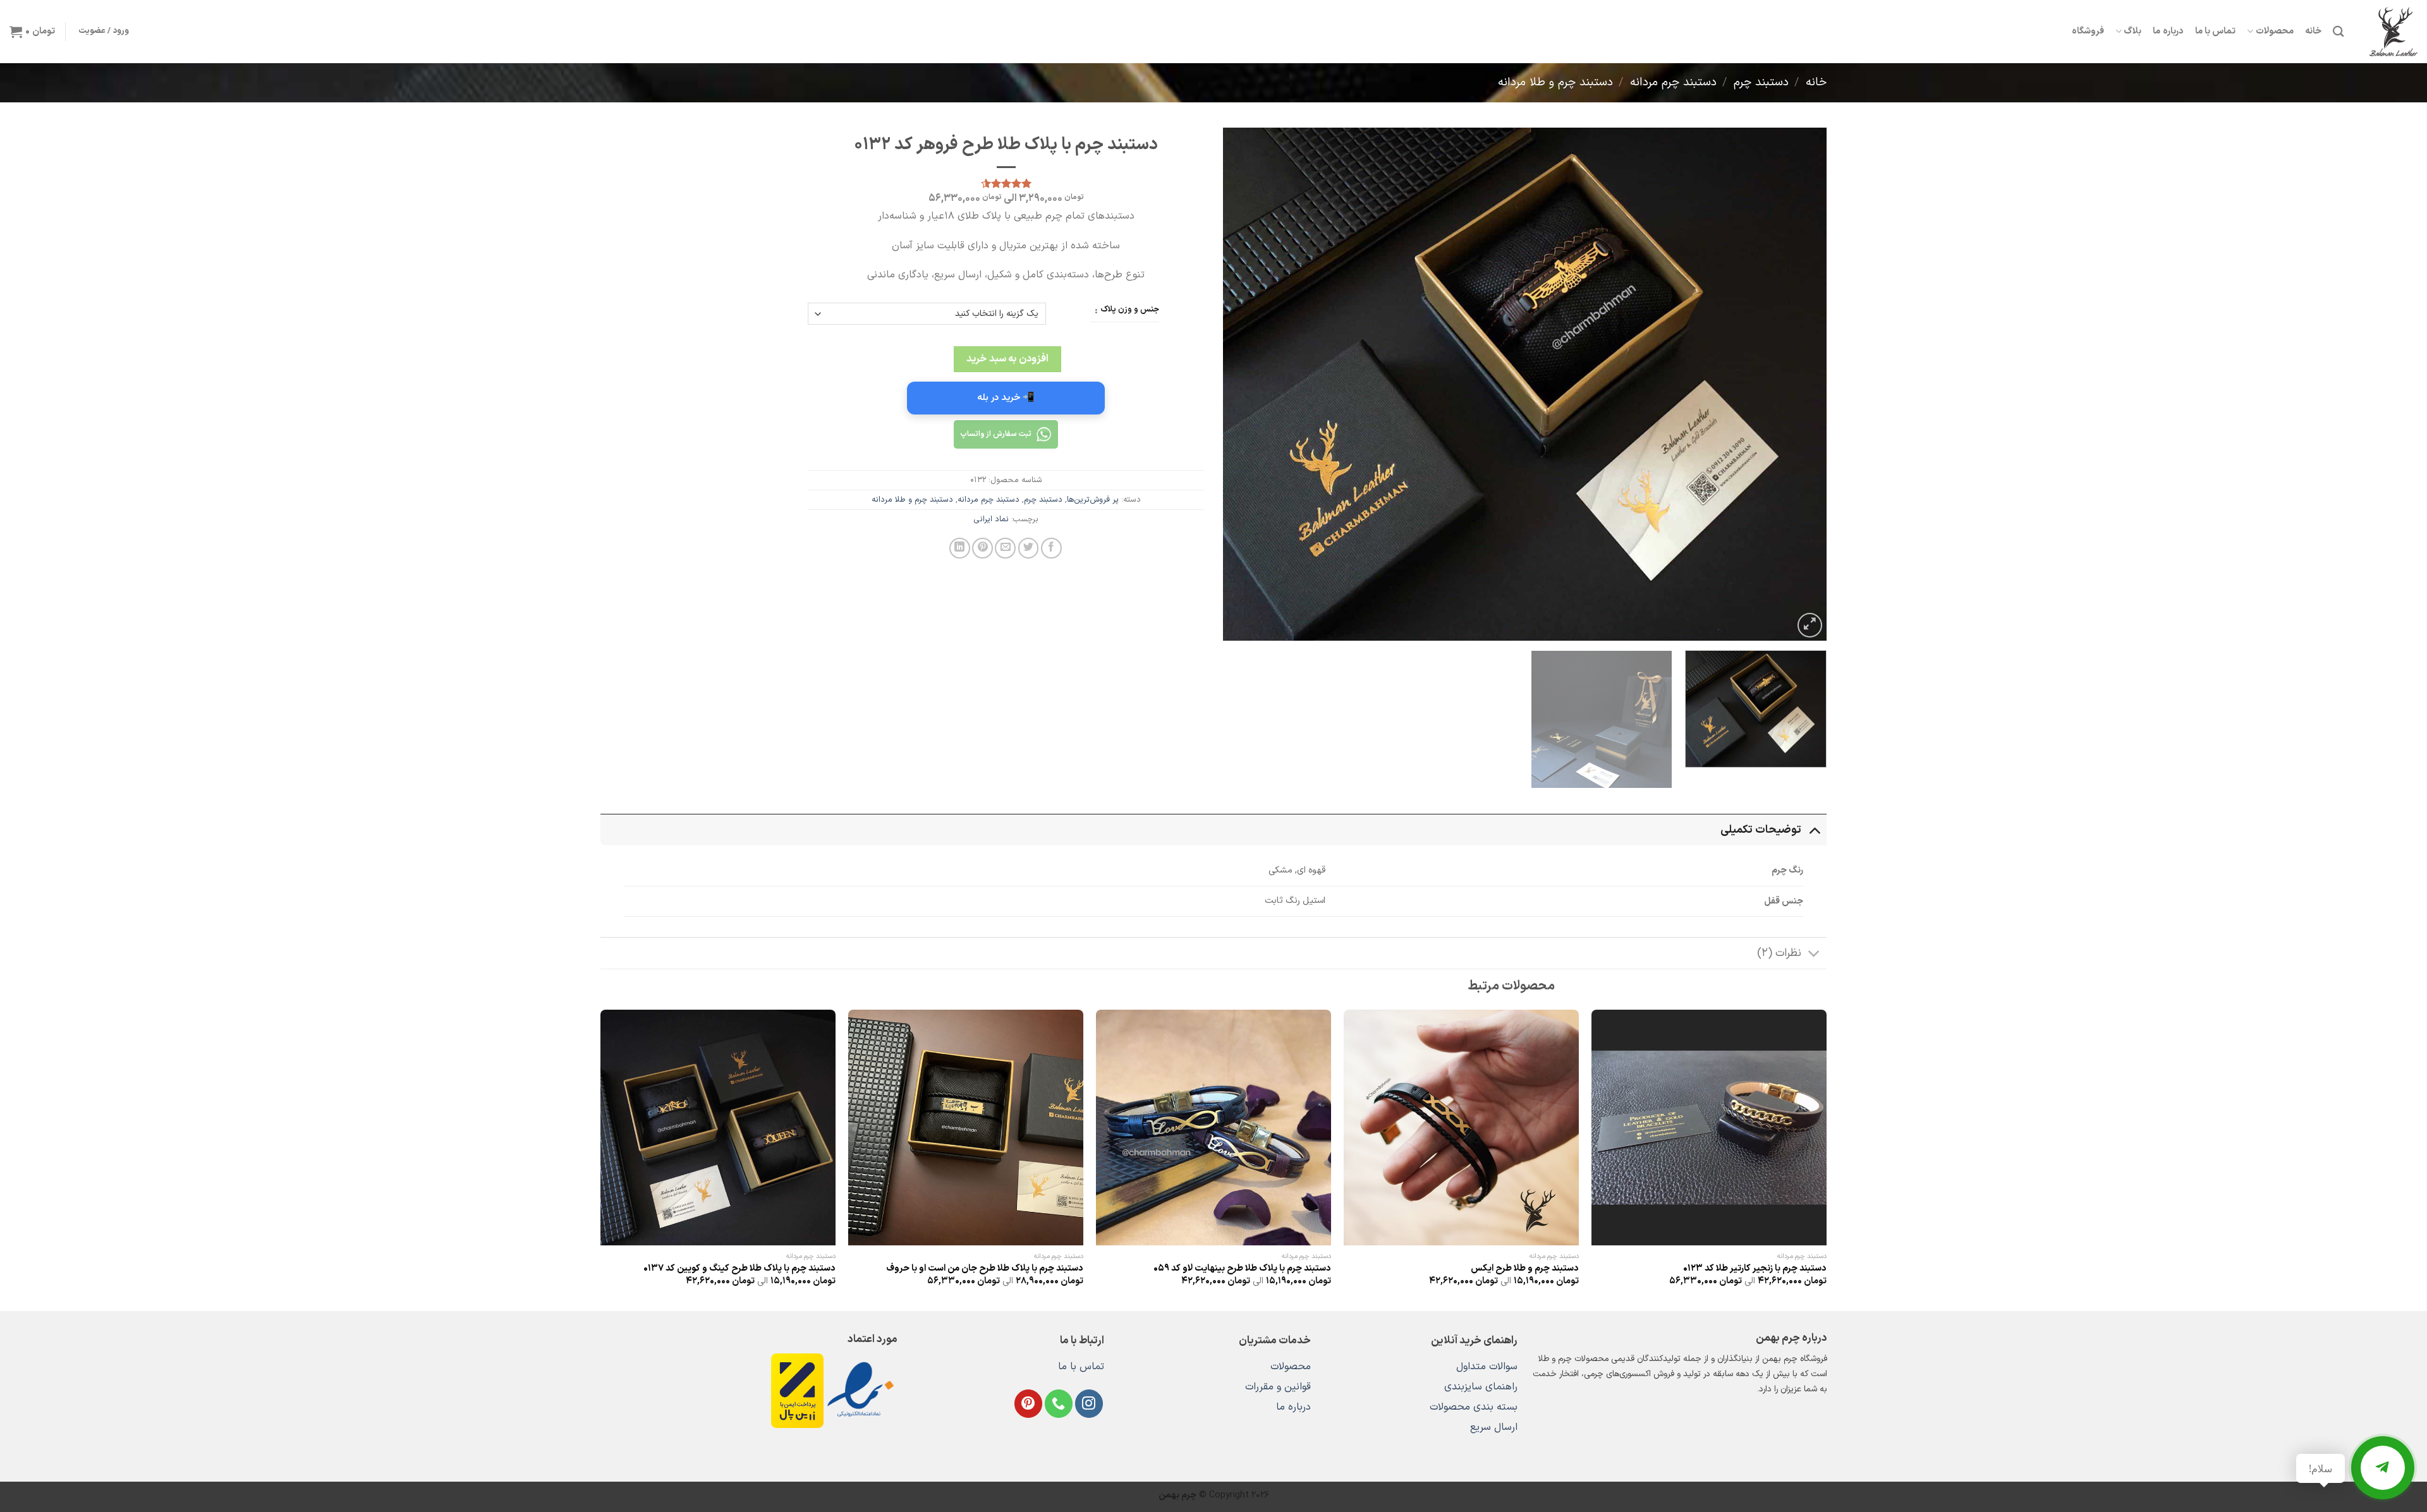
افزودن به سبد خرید (1007, 359)
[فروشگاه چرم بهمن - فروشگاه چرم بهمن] (2390, 32)
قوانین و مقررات (1278, 1387)
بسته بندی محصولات (1474, 1407)
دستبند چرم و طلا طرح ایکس (1525, 1269)
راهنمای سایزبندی (1481, 1387)
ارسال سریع (1494, 1427)
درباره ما (2168, 31)
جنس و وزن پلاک (1130, 310)
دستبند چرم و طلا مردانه (1555, 82)
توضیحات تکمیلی (1761, 830)
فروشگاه (2088, 31)
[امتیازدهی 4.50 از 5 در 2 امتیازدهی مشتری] (1006, 183)
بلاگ (2132, 31)
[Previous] (1799, 384)
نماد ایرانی (991, 519)
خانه (2313, 31)
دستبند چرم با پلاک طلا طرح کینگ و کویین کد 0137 (739, 1269)
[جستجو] (2338, 32)
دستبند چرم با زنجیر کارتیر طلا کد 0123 (1755, 1269)
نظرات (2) (1779, 953)
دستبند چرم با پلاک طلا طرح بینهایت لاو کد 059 (1242, 1269)
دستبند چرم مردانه (1673, 82)
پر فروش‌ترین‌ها (1093, 499)
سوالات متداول (1487, 1367)
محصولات (2274, 31)
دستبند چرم (1761, 82)
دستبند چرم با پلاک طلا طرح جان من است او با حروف (985, 1269)
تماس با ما (2216, 31)
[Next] (1242, 384)
